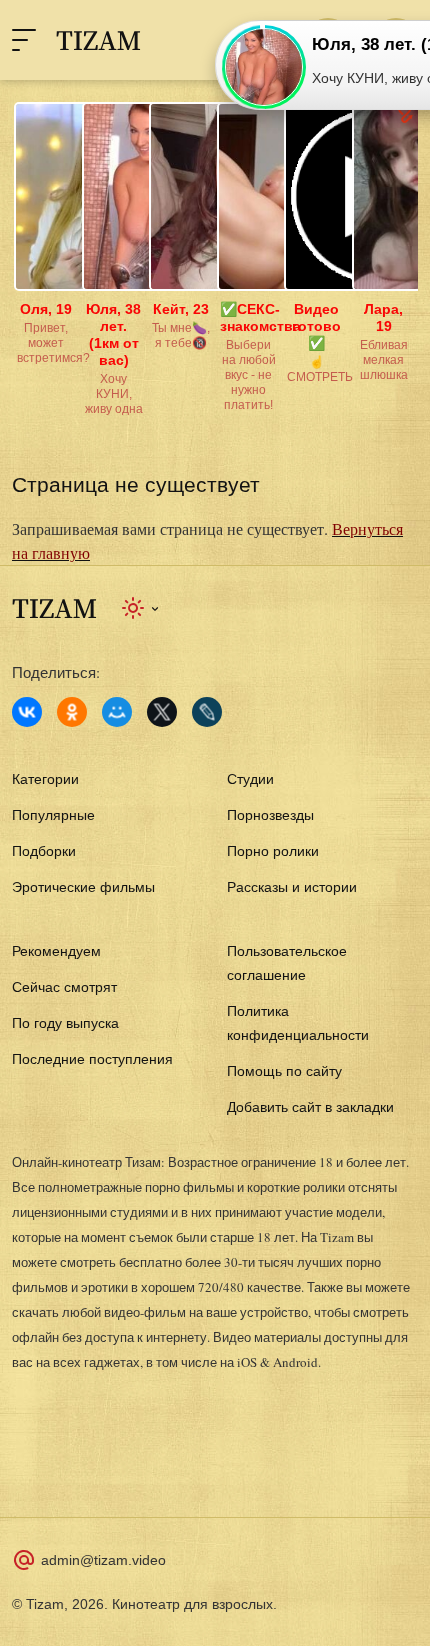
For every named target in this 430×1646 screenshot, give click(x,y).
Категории (45, 779)
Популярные (53, 815)
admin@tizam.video (103, 1560)
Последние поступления (92, 1059)
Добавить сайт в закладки (310, 1107)
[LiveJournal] (207, 712)
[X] (162, 712)
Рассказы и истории (292, 887)
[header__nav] (24, 40)
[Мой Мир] (117, 712)
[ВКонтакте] (27, 712)
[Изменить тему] (141, 608)
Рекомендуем (56, 951)
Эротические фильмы (83, 887)
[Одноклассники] (72, 712)
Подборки (44, 851)
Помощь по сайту (284, 1071)
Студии (250, 779)
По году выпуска (65, 1023)
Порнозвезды (270, 815)
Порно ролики (273, 851)
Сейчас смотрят (64, 987)
